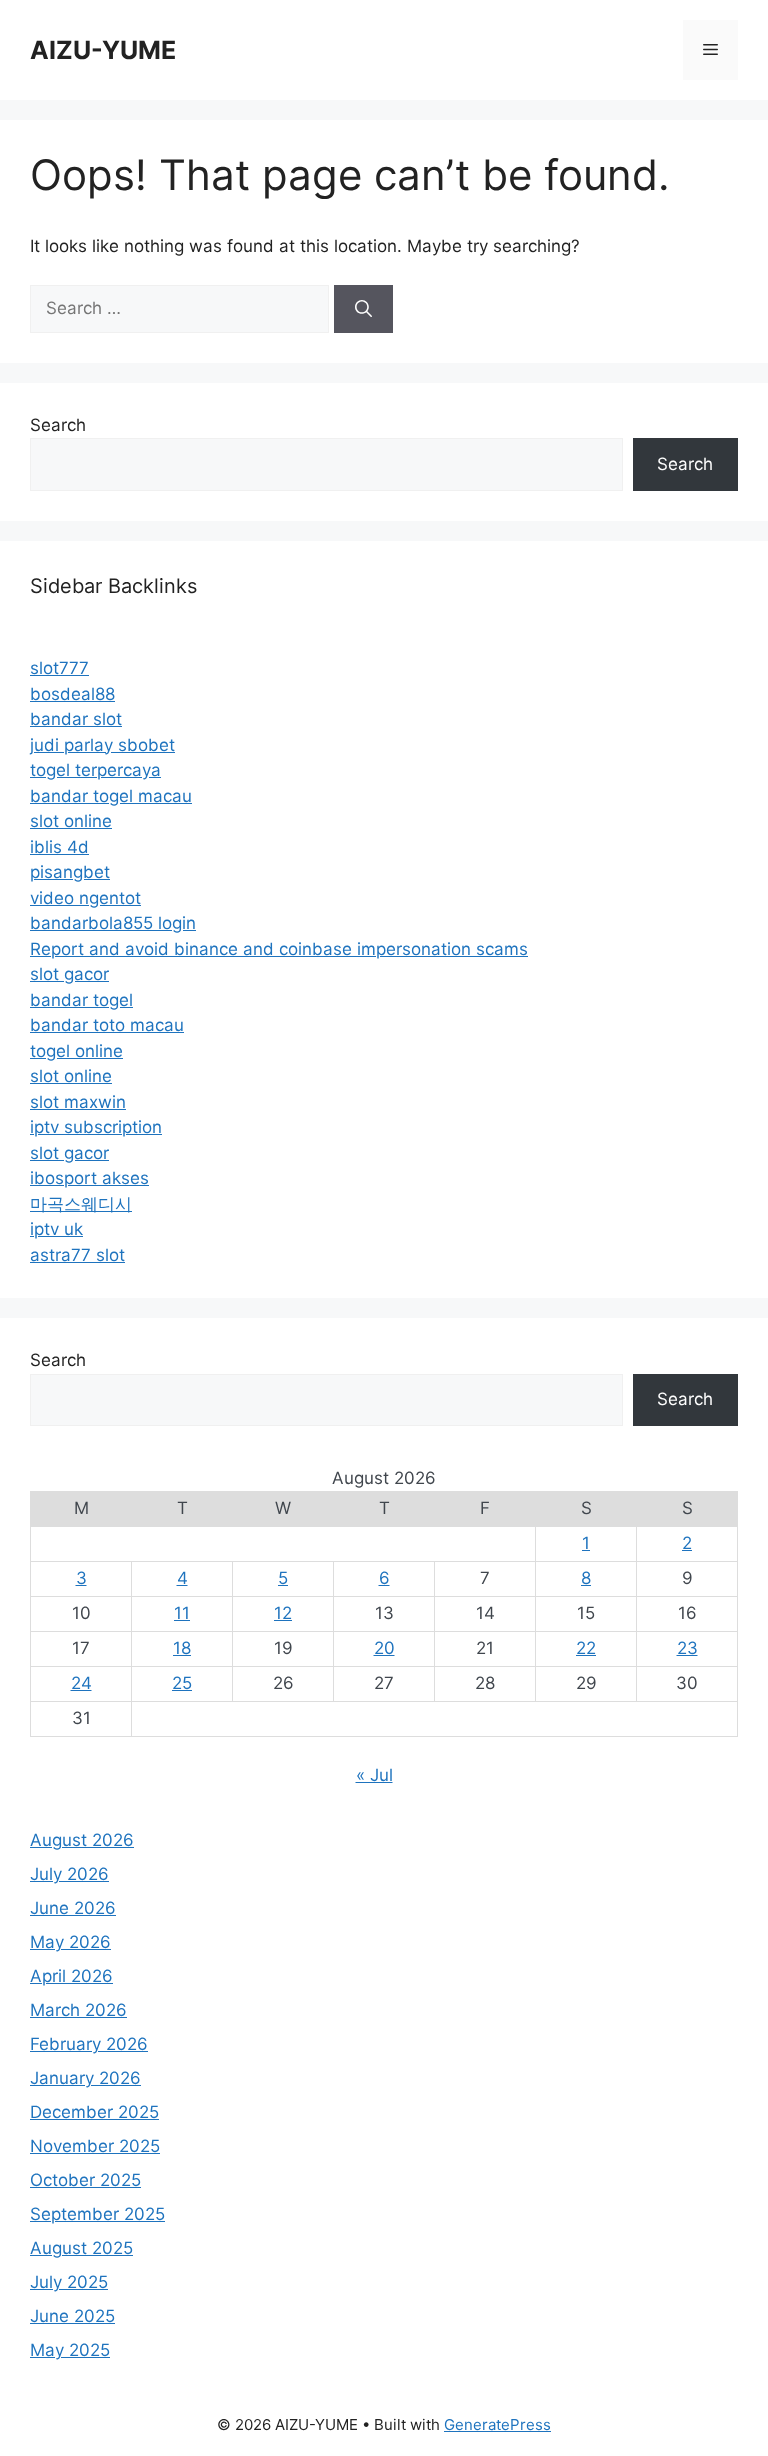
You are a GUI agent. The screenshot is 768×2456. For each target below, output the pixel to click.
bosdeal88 (72, 694)
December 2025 (94, 2112)
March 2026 (78, 2010)
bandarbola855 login (113, 923)
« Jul (374, 1775)
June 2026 (73, 1908)
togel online (76, 1051)
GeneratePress (497, 2424)
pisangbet (70, 872)
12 (283, 1613)
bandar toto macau (107, 1025)
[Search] (363, 309)
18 (182, 1648)
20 (384, 1648)
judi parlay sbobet (102, 745)
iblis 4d (59, 847)
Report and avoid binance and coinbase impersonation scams (279, 949)
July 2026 (69, 1874)
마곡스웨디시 (81, 1204)
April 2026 (71, 1976)
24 (81, 1683)
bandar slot (76, 719)
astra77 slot (77, 1255)
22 (586, 1648)
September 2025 (97, 2214)
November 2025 (95, 2146)
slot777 (59, 668)
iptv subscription (96, 1127)
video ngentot (85, 898)
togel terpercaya (95, 770)
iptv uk (56, 1229)
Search (58, 425)
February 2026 (89, 2044)
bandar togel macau (111, 796)
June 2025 (72, 2316)
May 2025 (70, 2350)
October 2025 (85, 2180)
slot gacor (69, 974)
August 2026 (82, 1840)
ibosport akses (89, 1178)
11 (182, 1613)
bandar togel (81, 1000)
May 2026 (70, 1942)
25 (182, 1683)
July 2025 (69, 2282)
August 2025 (81, 2248)
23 (687, 1648)
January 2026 (85, 2078)
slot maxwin (78, 1102)
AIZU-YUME (103, 50)
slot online (71, 821)
